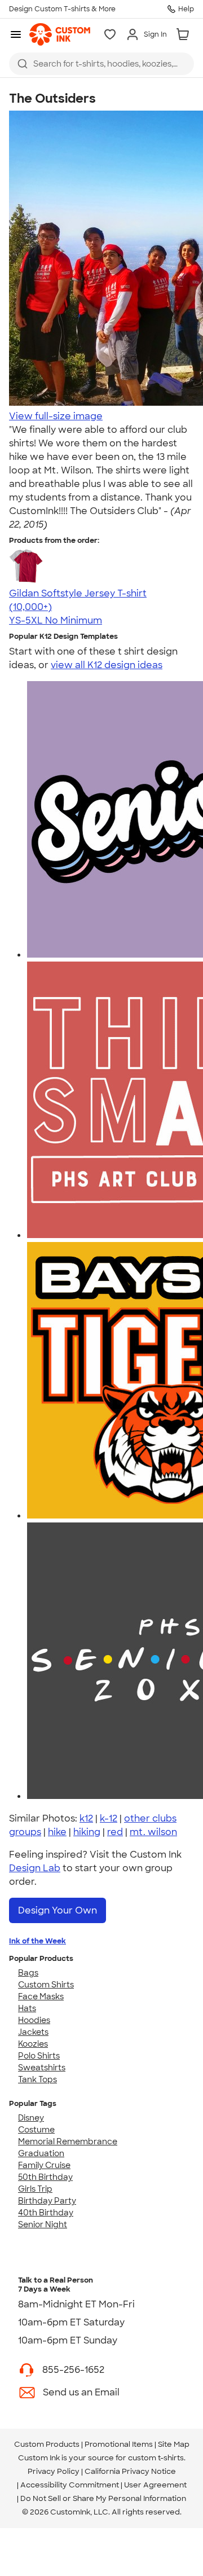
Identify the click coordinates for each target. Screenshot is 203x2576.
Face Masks (41, 1996)
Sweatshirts (42, 2068)
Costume (36, 2130)
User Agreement (155, 2485)
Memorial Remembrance (68, 2141)
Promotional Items (119, 2444)
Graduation (41, 2153)
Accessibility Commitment (70, 2485)
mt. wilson (153, 1832)
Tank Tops (37, 2079)
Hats (27, 2008)
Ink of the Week (37, 1941)
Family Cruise (44, 2165)
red (115, 1832)
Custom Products (47, 2444)
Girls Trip (35, 2189)
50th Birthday (45, 2177)
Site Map (174, 2444)
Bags (28, 1973)
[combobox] (101, 64)
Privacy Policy (54, 2471)
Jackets (33, 2032)
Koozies (33, 2044)
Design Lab (35, 1868)
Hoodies (34, 2020)
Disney (31, 2118)
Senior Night (43, 2224)
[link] (60, 34)
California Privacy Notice (130, 2471)
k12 (86, 1818)
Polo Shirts (39, 2056)
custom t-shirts (156, 2458)
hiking (87, 1832)
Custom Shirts (46, 1985)
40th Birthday (46, 2213)
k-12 (109, 1818)
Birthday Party (47, 2201)
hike (57, 1832)
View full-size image (56, 416)
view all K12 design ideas (107, 665)
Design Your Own (58, 1910)
